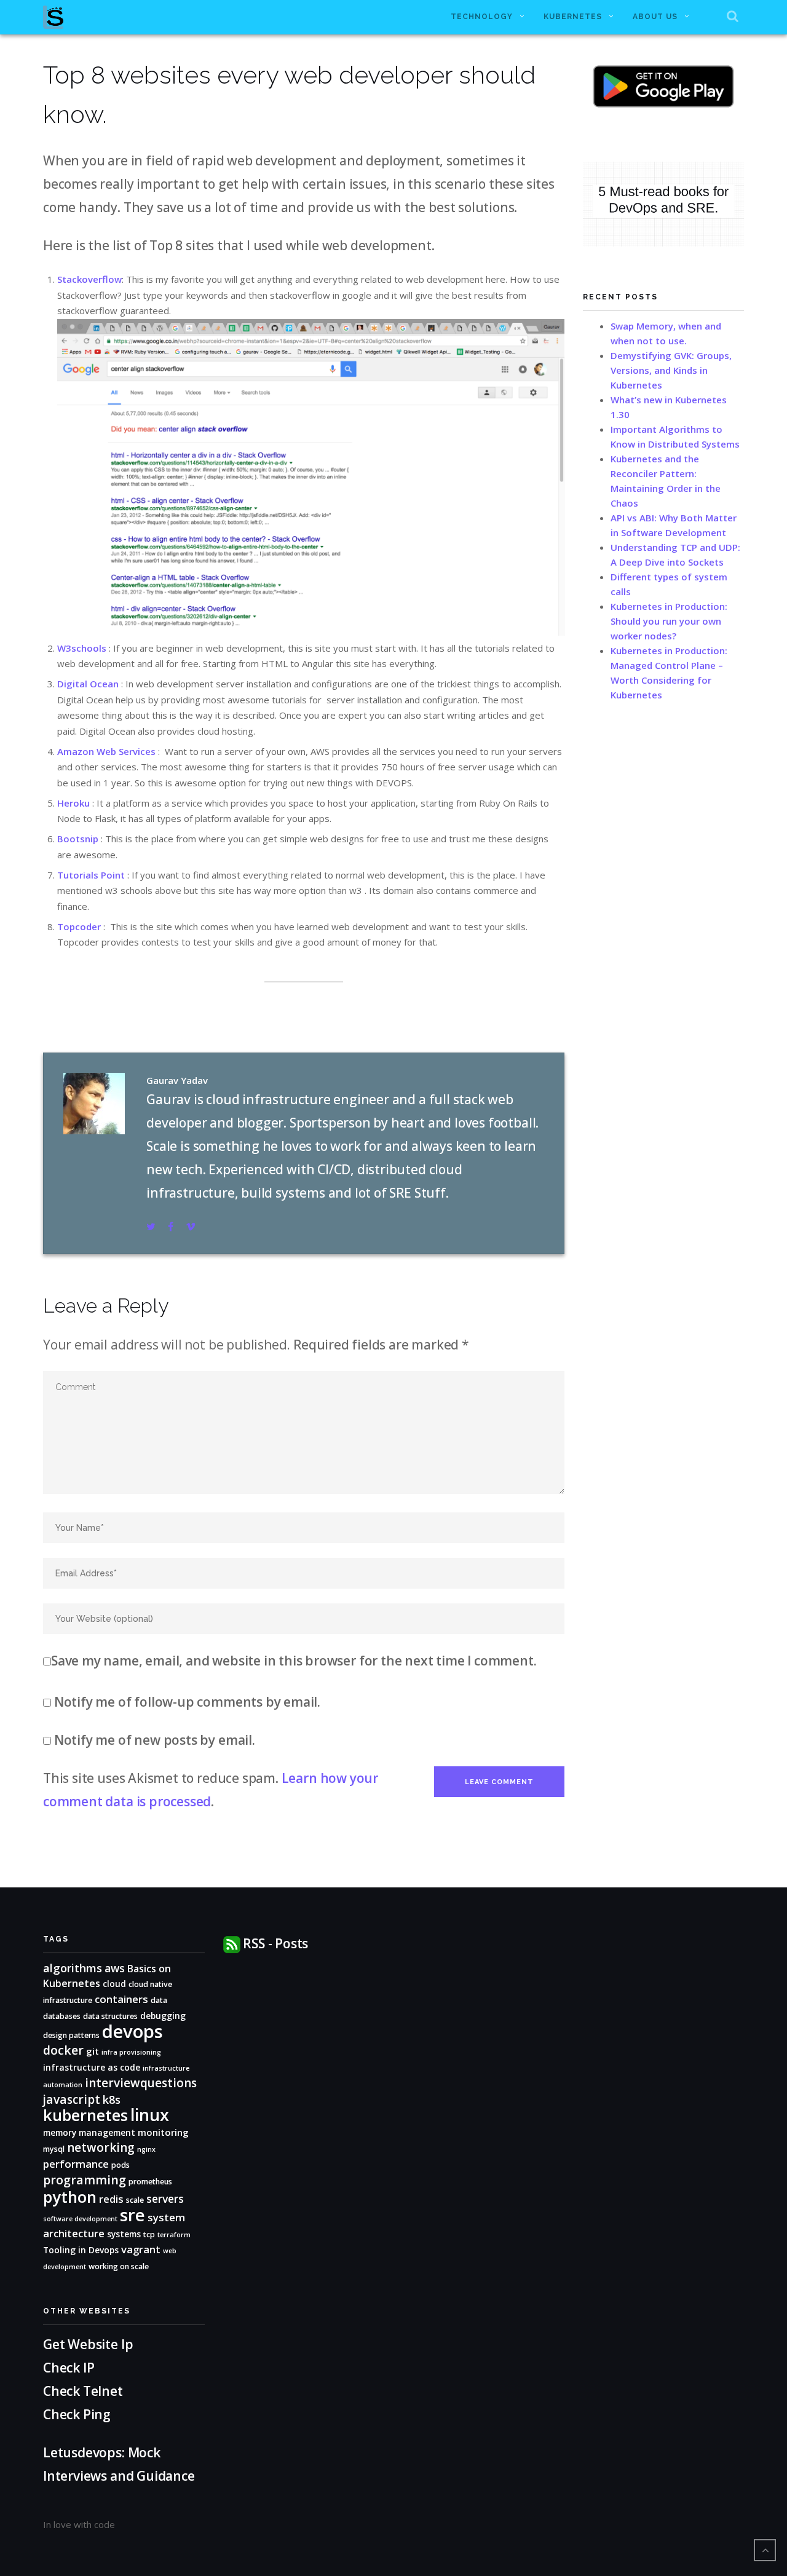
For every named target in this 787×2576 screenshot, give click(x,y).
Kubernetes (573, 17)
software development (80, 2219)
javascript (72, 2100)
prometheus (150, 2182)
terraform (174, 2235)
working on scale (119, 2266)
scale (135, 2200)
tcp (149, 2234)
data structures (110, 2016)
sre (132, 2215)
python (70, 2197)
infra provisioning (131, 2052)
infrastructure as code (92, 2067)
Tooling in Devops (81, 2250)
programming (85, 2180)
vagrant (141, 2249)
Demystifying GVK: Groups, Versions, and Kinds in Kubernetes (671, 370)
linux (150, 2115)
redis (111, 2199)
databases (62, 2016)
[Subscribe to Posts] (232, 1943)
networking (101, 2147)
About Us (655, 17)
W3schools (82, 648)
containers (121, 1999)
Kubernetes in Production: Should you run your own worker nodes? (669, 621)
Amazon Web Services (106, 751)
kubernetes (85, 2115)
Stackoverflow (89, 279)
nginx (146, 2149)
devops (132, 2031)
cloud (114, 1984)
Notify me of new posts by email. (155, 1740)
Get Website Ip (89, 2344)
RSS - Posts (275, 1943)
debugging (163, 2016)
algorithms (73, 1968)
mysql (54, 2149)
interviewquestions (141, 2083)
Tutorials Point (91, 875)
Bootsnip (78, 839)
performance (76, 2164)
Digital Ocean (88, 684)
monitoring (163, 2132)
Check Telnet (83, 2391)
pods (121, 2165)
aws (115, 1968)
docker (63, 2050)
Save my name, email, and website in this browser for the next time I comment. (294, 1661)
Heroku (73, 803)
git (93, 2051)
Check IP (69, 2368)
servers (165, 2199)
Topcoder (79, 926)
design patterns (71, 2035)
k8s (112, 2099)
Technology (482, 17)
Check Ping (77, 2414)
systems (124, 2234)
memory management (89, 2132)
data (159, 2000)
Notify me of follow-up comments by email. (187, 1702)
